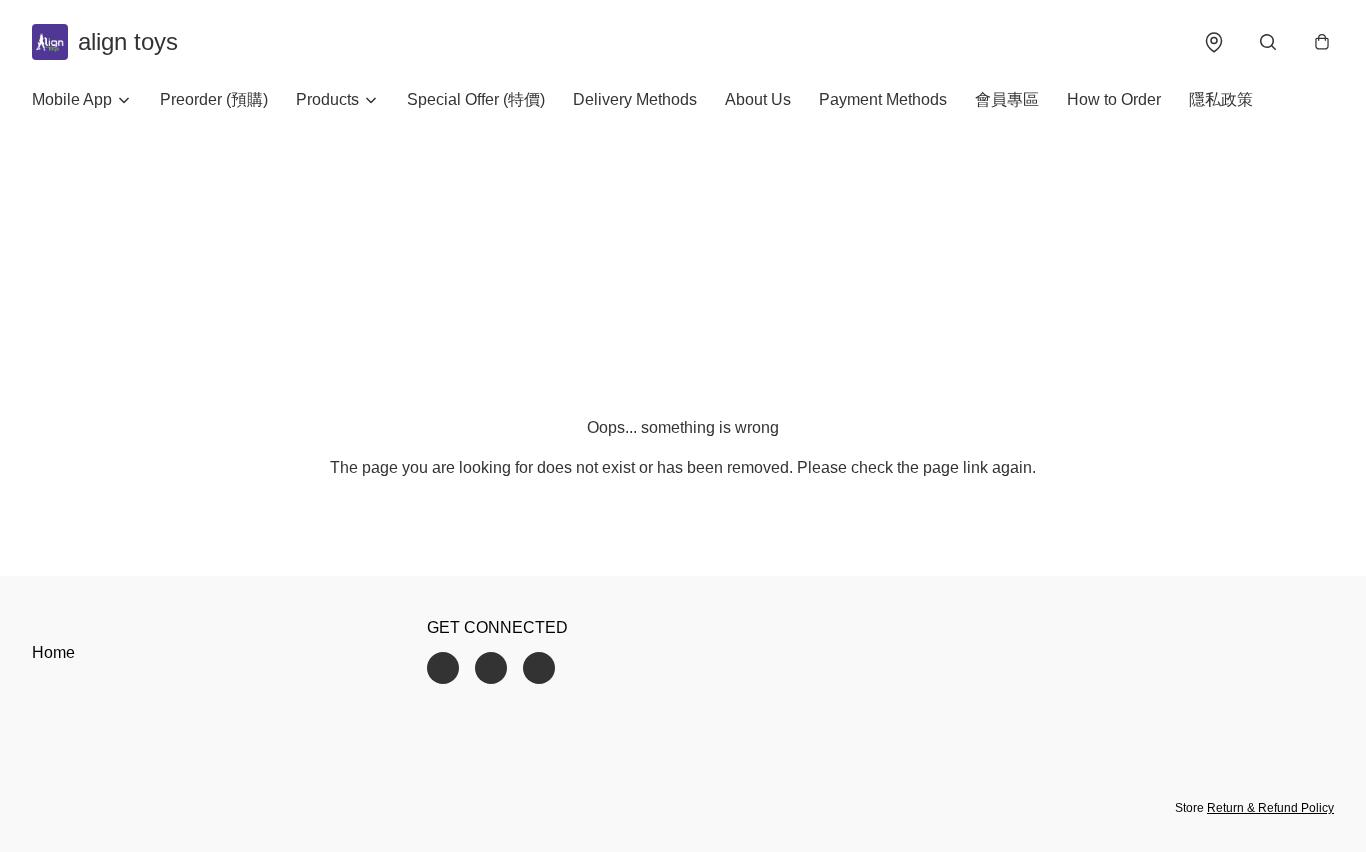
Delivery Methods (635, 99)
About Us (758, 99)
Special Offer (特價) (476, 99)
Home (53, 652)
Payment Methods (883, 99)
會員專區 (1007, 99)
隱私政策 (1221, 99)
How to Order (1114, 99)
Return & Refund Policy (1270, 808)
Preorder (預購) (214, 99)
